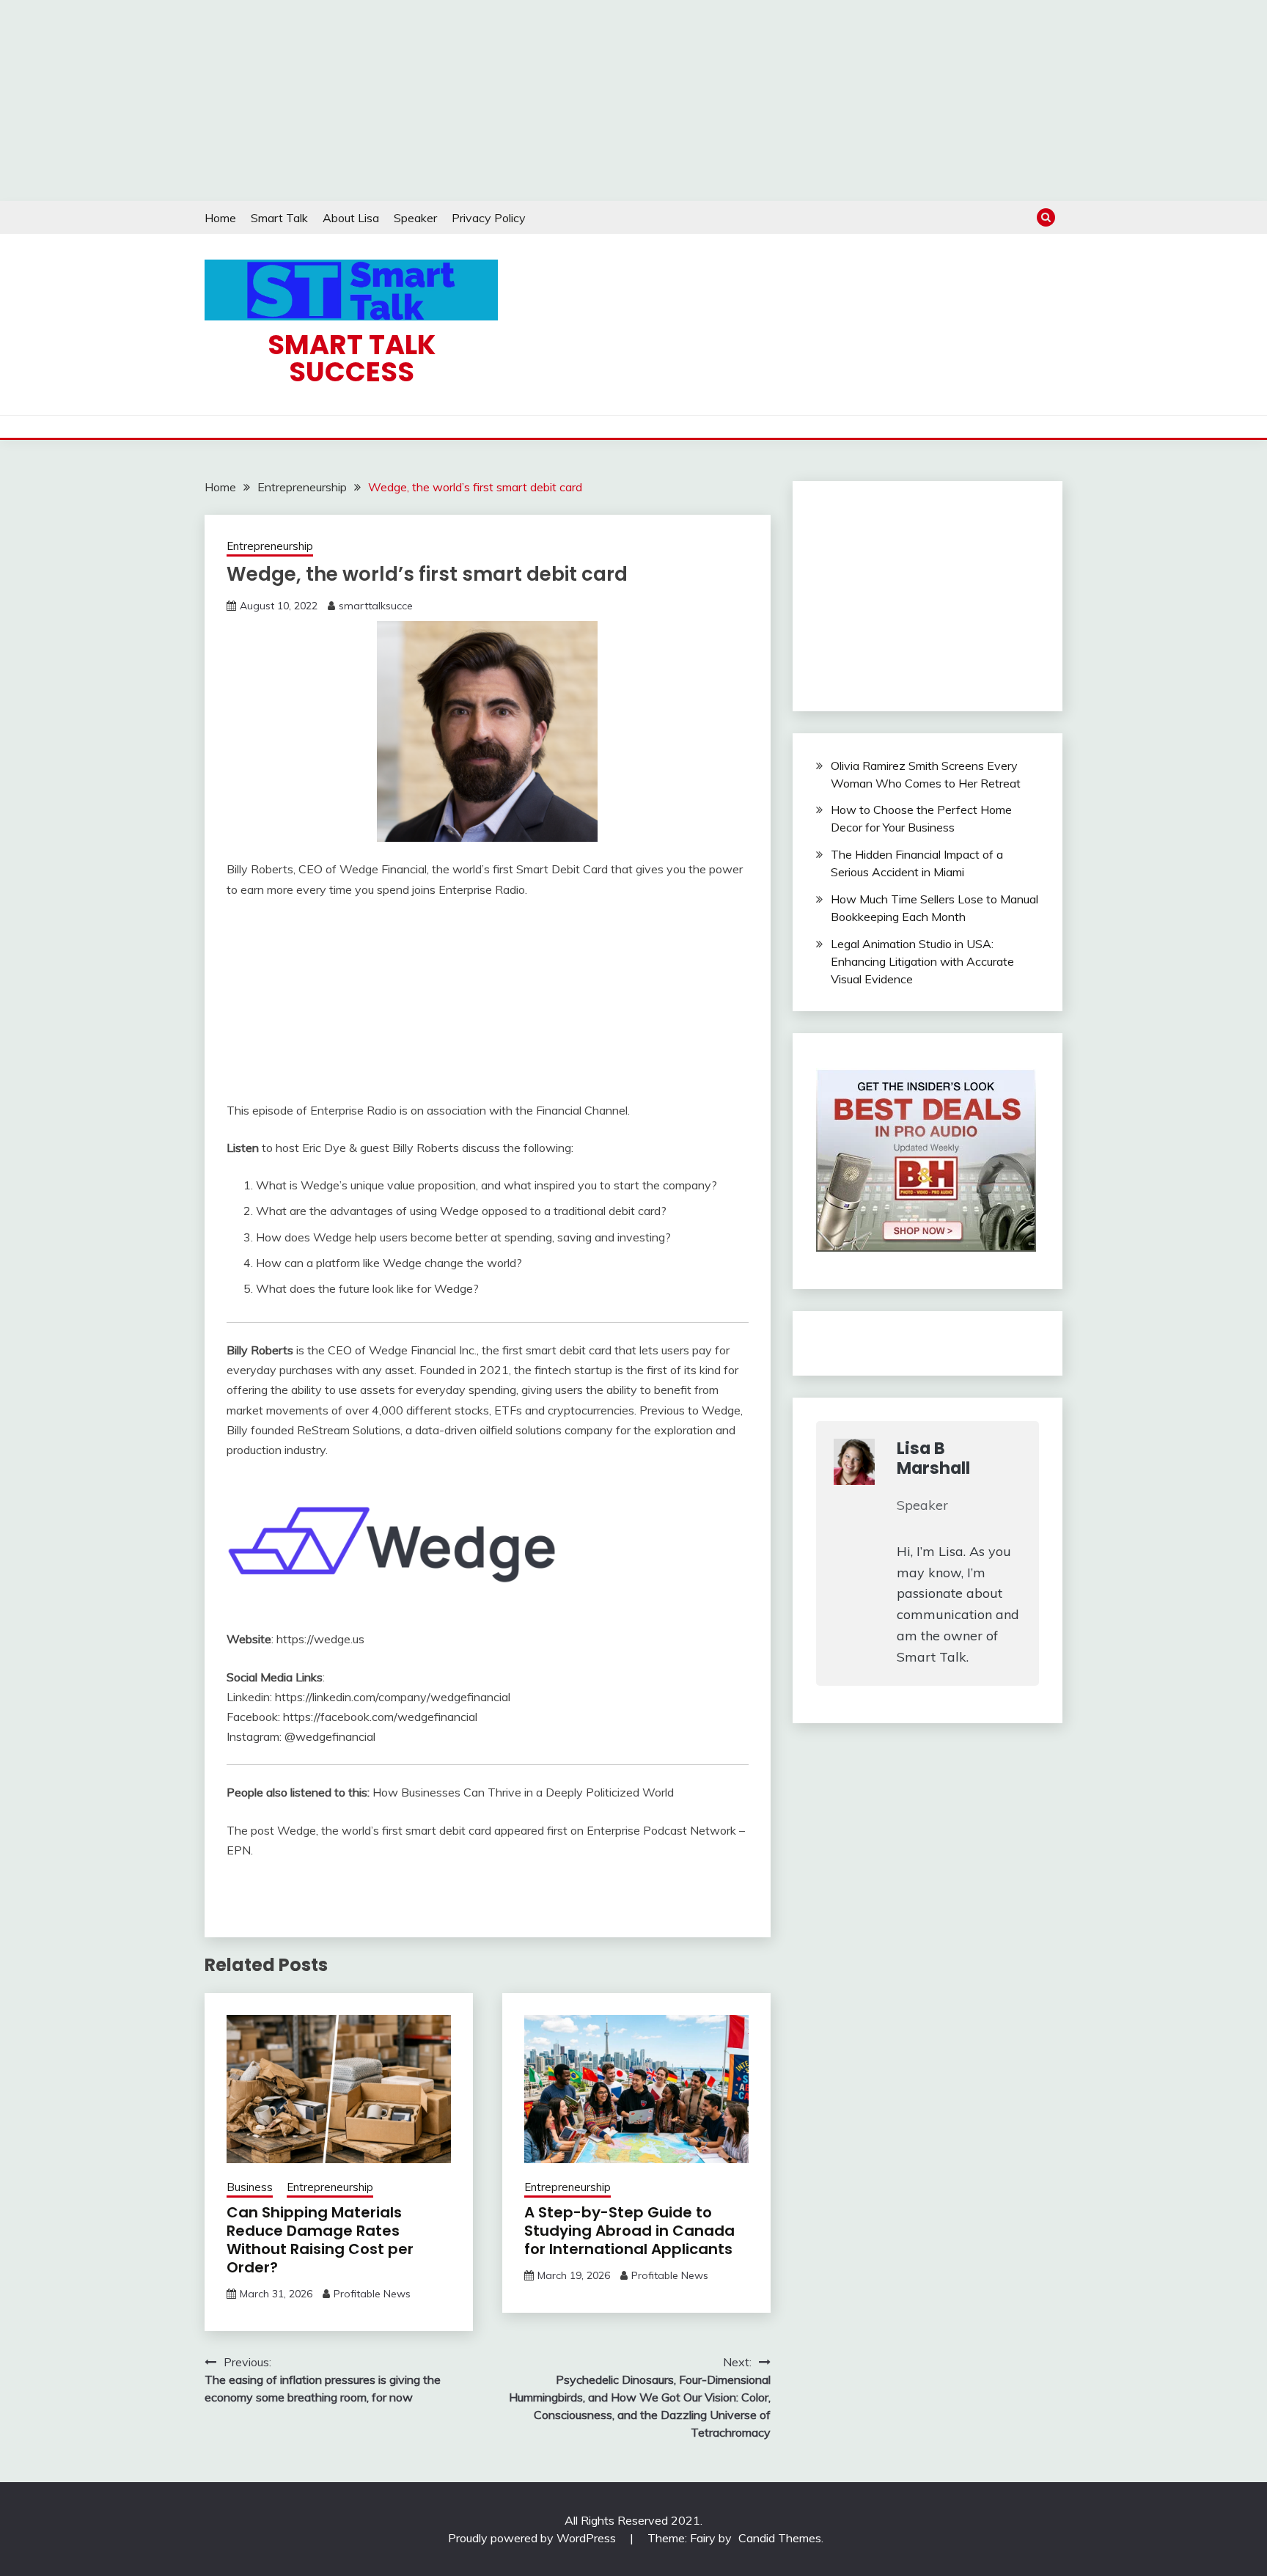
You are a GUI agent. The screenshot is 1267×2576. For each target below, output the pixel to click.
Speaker (415, 218)
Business (250, 2187)
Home (220, 218)
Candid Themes (780, 2538)
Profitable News (372, 2294)
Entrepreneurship (270, 546)
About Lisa (351, 218)
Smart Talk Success (352, 358)
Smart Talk (279, 218)
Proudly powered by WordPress (533, 2538)
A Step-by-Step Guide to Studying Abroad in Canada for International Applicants (629, 2231)
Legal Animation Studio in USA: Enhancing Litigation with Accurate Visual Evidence (922, 961)
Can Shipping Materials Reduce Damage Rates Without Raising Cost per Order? (320, 2240)
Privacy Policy (489, 218)
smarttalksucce (376, 606)
